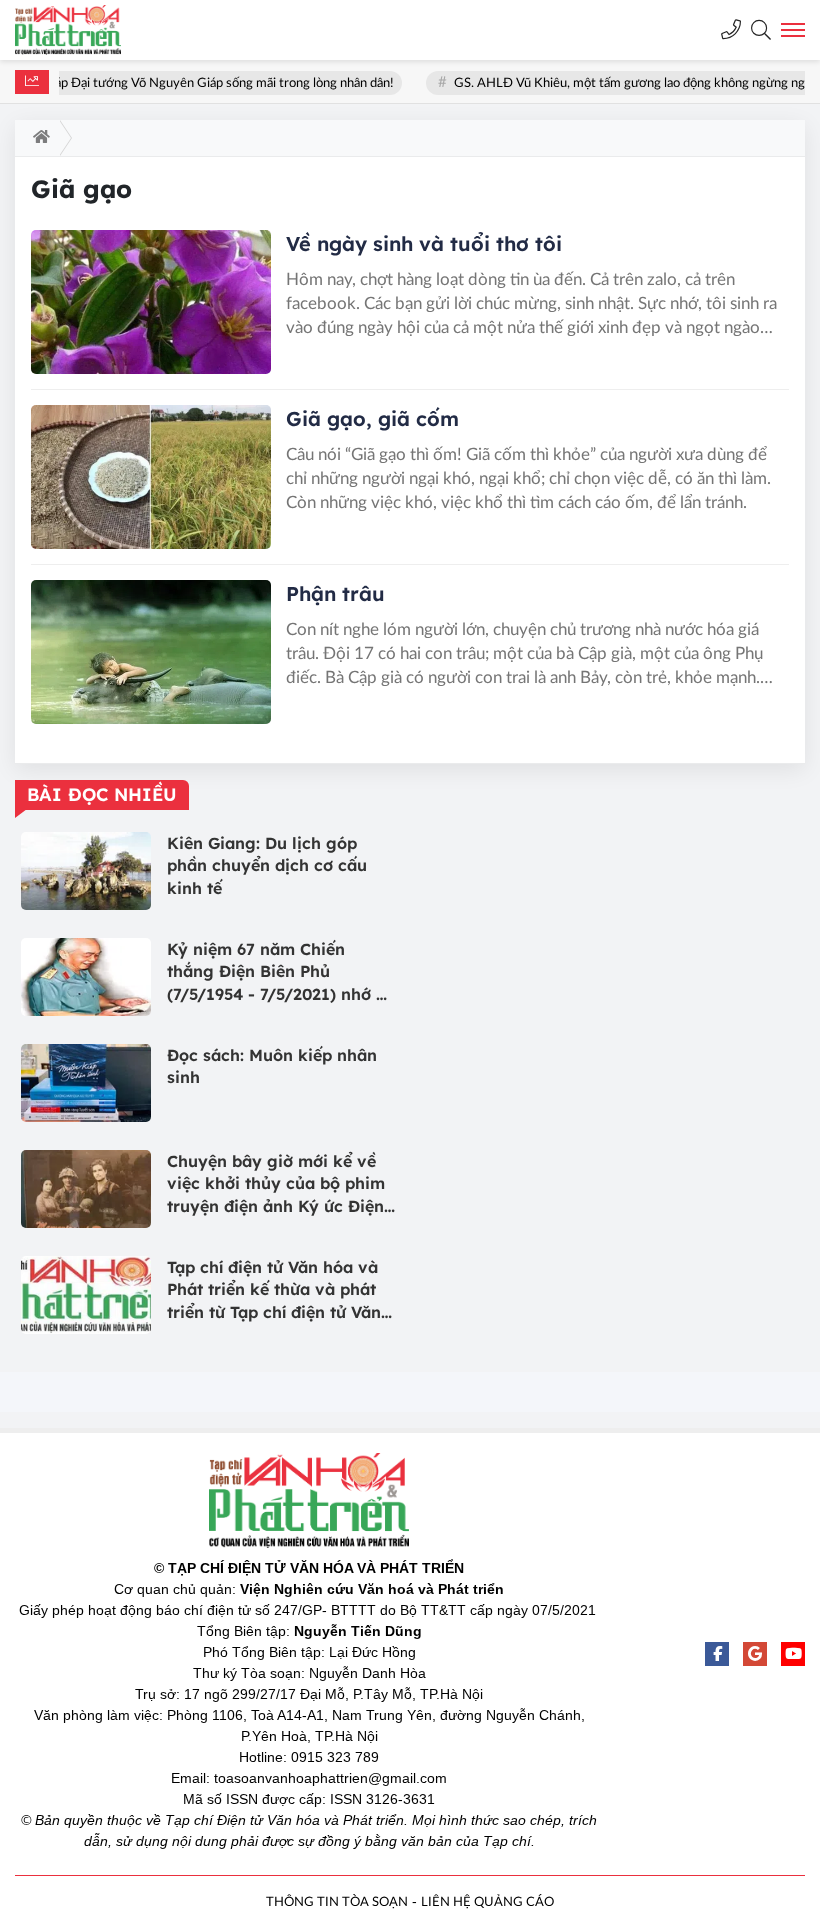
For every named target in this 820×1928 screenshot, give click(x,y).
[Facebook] (717, 1654)
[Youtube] (793, 1654)
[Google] (755, 1654)
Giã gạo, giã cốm (372, 418)
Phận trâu (335, 593)
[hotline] (731, 30)
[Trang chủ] (37, 138)
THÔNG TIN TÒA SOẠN (337, 1902)
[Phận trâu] (151, 652)
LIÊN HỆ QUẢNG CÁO (487, 1902)
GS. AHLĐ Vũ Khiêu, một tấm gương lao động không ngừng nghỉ (619, 83)
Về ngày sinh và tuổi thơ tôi (424, 243)
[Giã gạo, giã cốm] (151, 477)
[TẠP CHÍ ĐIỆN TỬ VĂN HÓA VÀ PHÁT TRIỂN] (85, 30)
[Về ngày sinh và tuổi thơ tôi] (151, 302)
